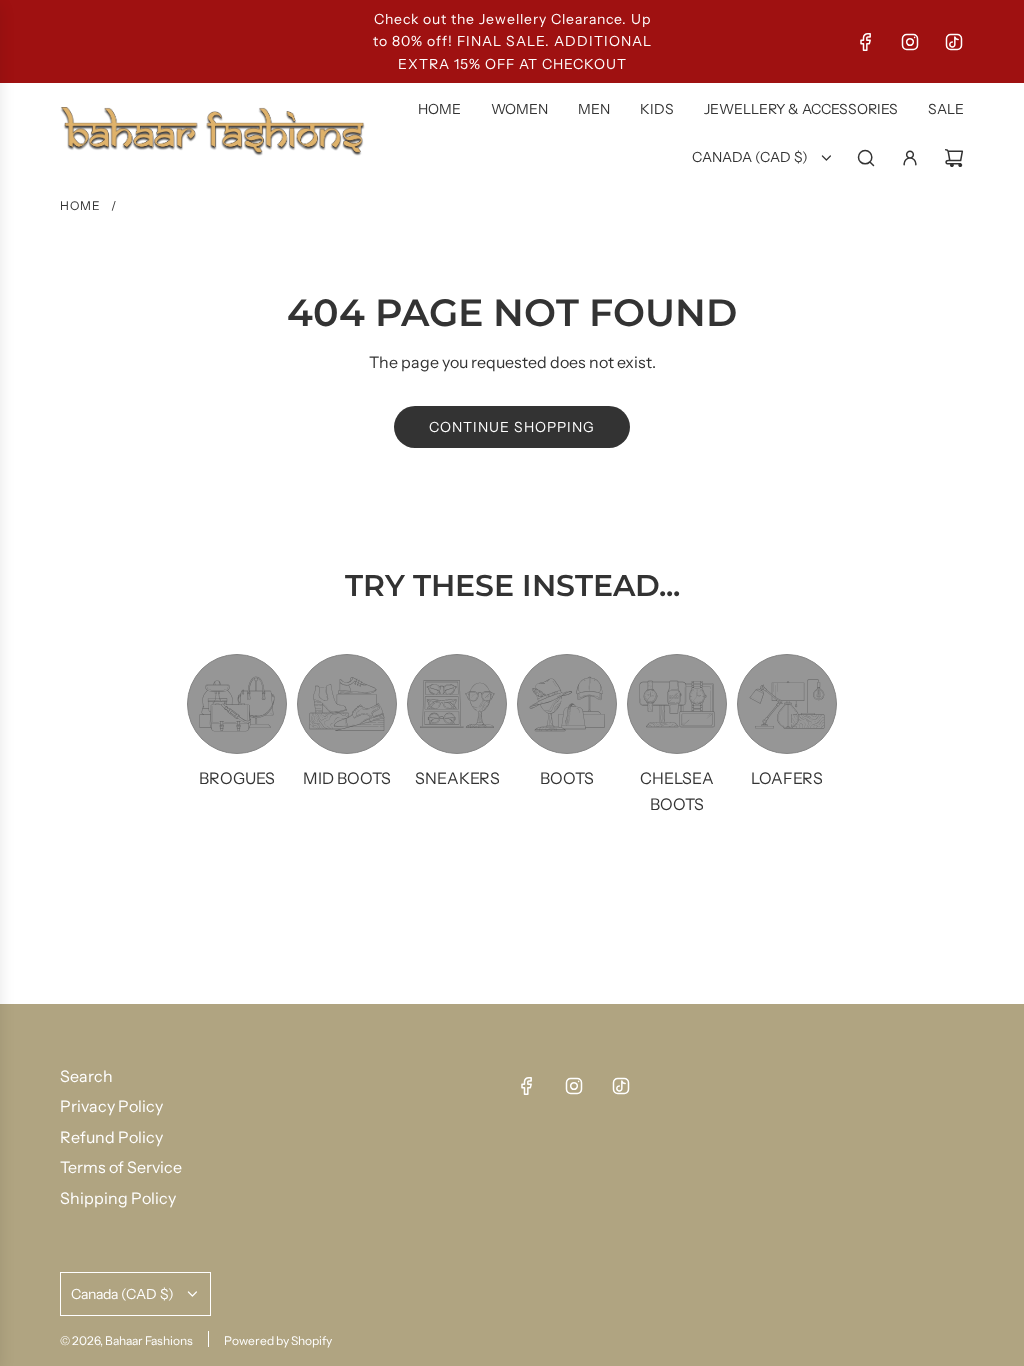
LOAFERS (787, 778)
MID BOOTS (347, 778)
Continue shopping (512, 427)
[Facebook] (866, 42)
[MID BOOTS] (347, 704)
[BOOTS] (567, 704)
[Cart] (954, 158)
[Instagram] (910, 42)
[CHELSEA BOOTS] (677, 704)
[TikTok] (954, 42)
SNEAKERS (457, 778)
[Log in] (910, 158)
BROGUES (237, 778)
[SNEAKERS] (457, 704)
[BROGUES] (237, 704)
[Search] (866, 158)
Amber (216, 1351)
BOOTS (567, 778)
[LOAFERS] (787, 704)
